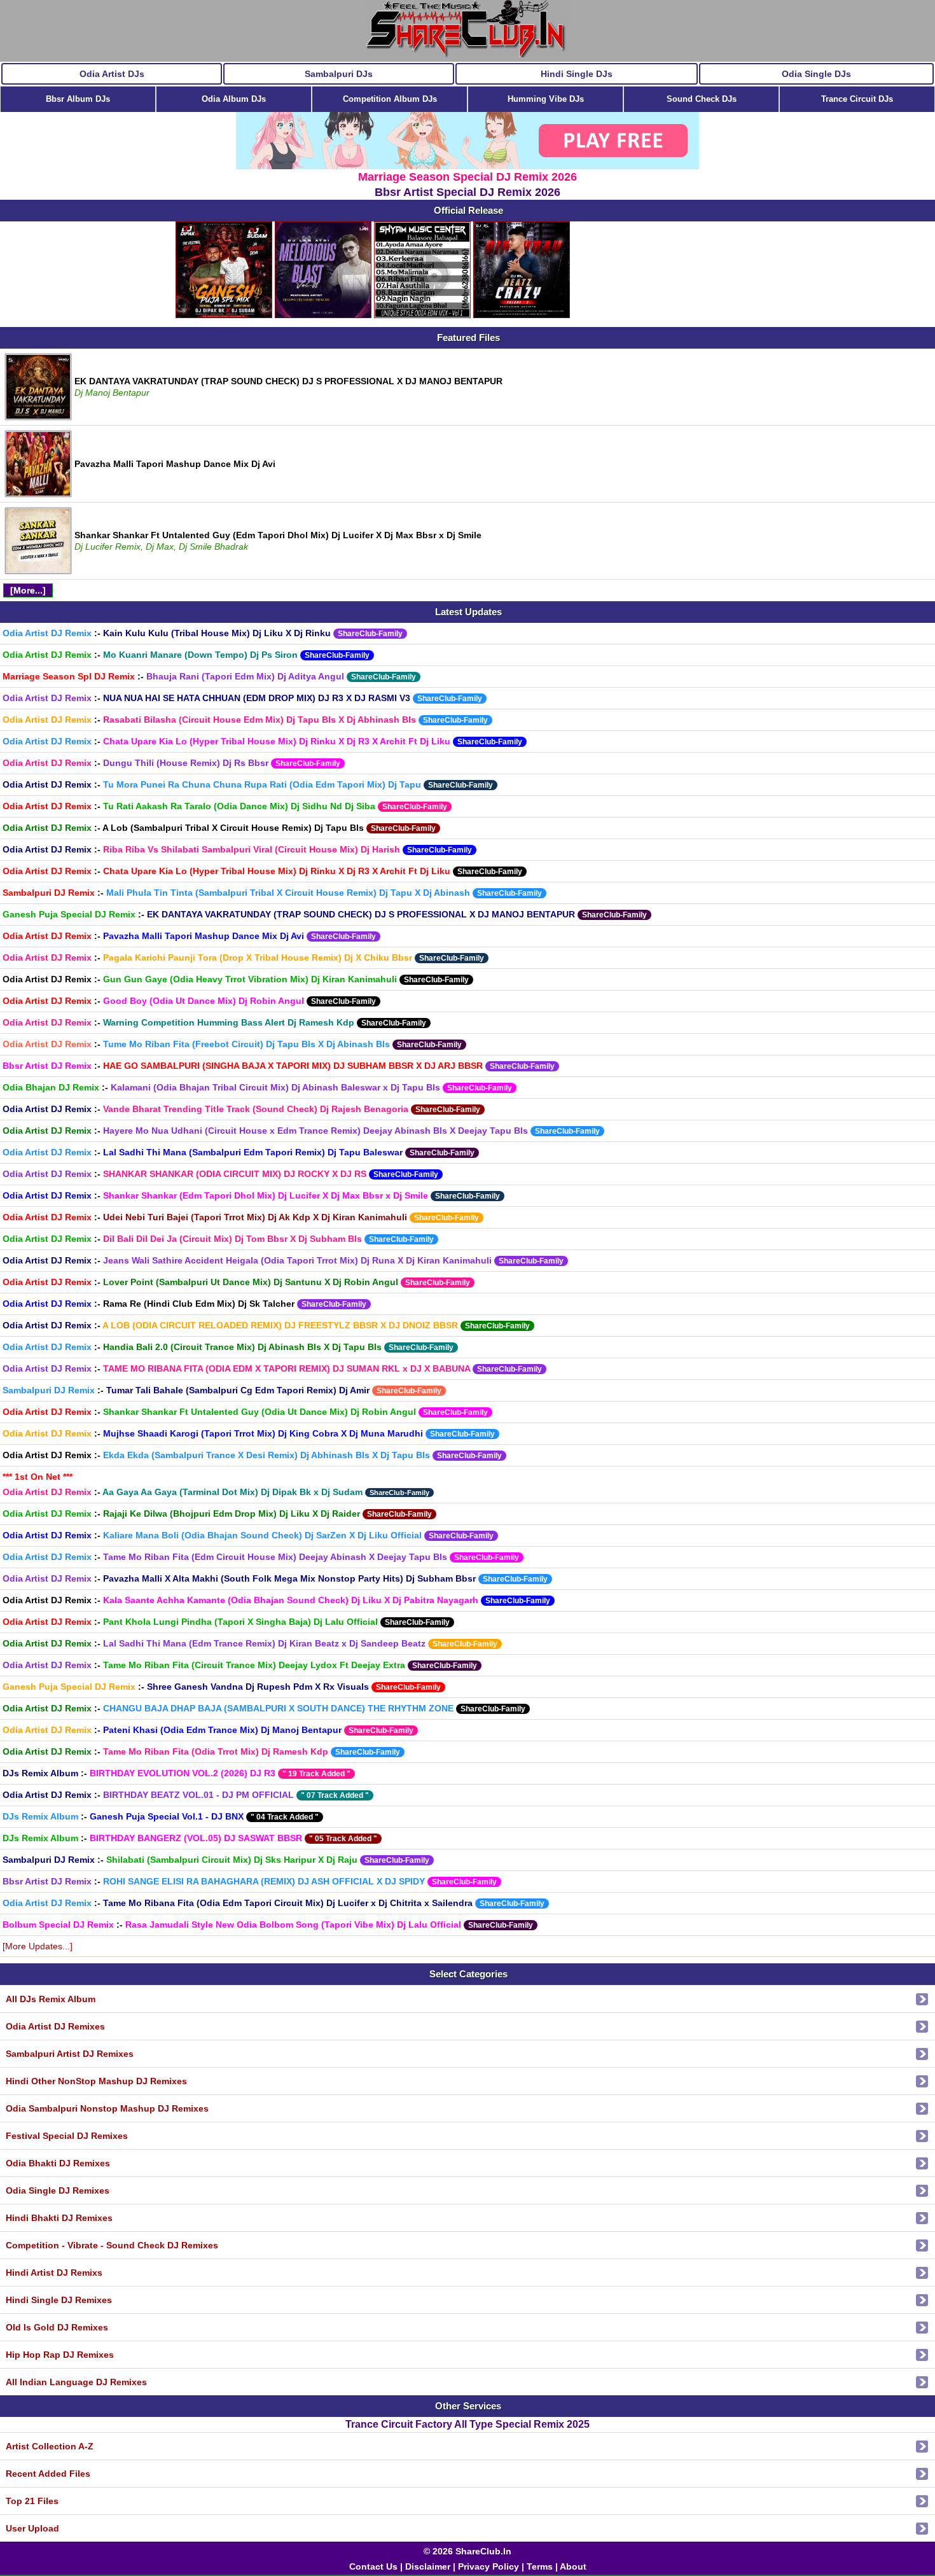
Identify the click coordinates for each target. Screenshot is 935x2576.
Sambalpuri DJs (339, 74)
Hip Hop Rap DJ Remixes (60, 2355)
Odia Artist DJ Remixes (55, 2026)
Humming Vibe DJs (546, 99)
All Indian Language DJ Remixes (76, 2382)
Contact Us (373, 2566)
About (573, 2566)
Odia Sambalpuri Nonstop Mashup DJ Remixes (107, 2108)
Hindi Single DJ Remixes (59, 2300)
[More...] (28, 590)
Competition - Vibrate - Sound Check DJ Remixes (112, 2245)
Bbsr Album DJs (78, 99)
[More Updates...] (38, 1946)
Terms (540, 2566)
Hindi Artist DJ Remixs (54, 2273)
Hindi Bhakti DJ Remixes (59, 2218)
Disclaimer (428, 2566)
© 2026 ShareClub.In (468, 2551)
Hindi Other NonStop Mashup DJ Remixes (96, 2081)
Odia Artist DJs (112, 74)
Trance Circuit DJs (857, 99)
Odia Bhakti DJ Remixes (58, 2163)
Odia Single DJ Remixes (58, 2190)
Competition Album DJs (390, 99)
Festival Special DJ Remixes (67, 2136)
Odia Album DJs (234, 99)
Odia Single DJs (816, 74)
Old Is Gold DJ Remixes (57, 2327)
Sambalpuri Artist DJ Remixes (70, 2054)
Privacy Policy (488, 2566)
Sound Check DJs (702, 99)
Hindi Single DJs (577, 74)
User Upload (32, 2528)
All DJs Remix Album (51, 1999)
